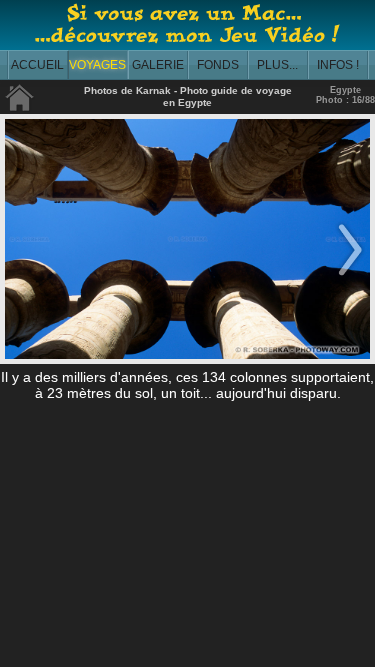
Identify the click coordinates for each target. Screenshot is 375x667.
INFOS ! (338, 65)
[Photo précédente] (25, 277)
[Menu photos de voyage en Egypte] (20, 107)
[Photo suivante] (350, 277)
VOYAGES (97, 65)
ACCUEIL (37, 65)
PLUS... (277, 65)
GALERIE (158, 65)
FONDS (218, 65)
